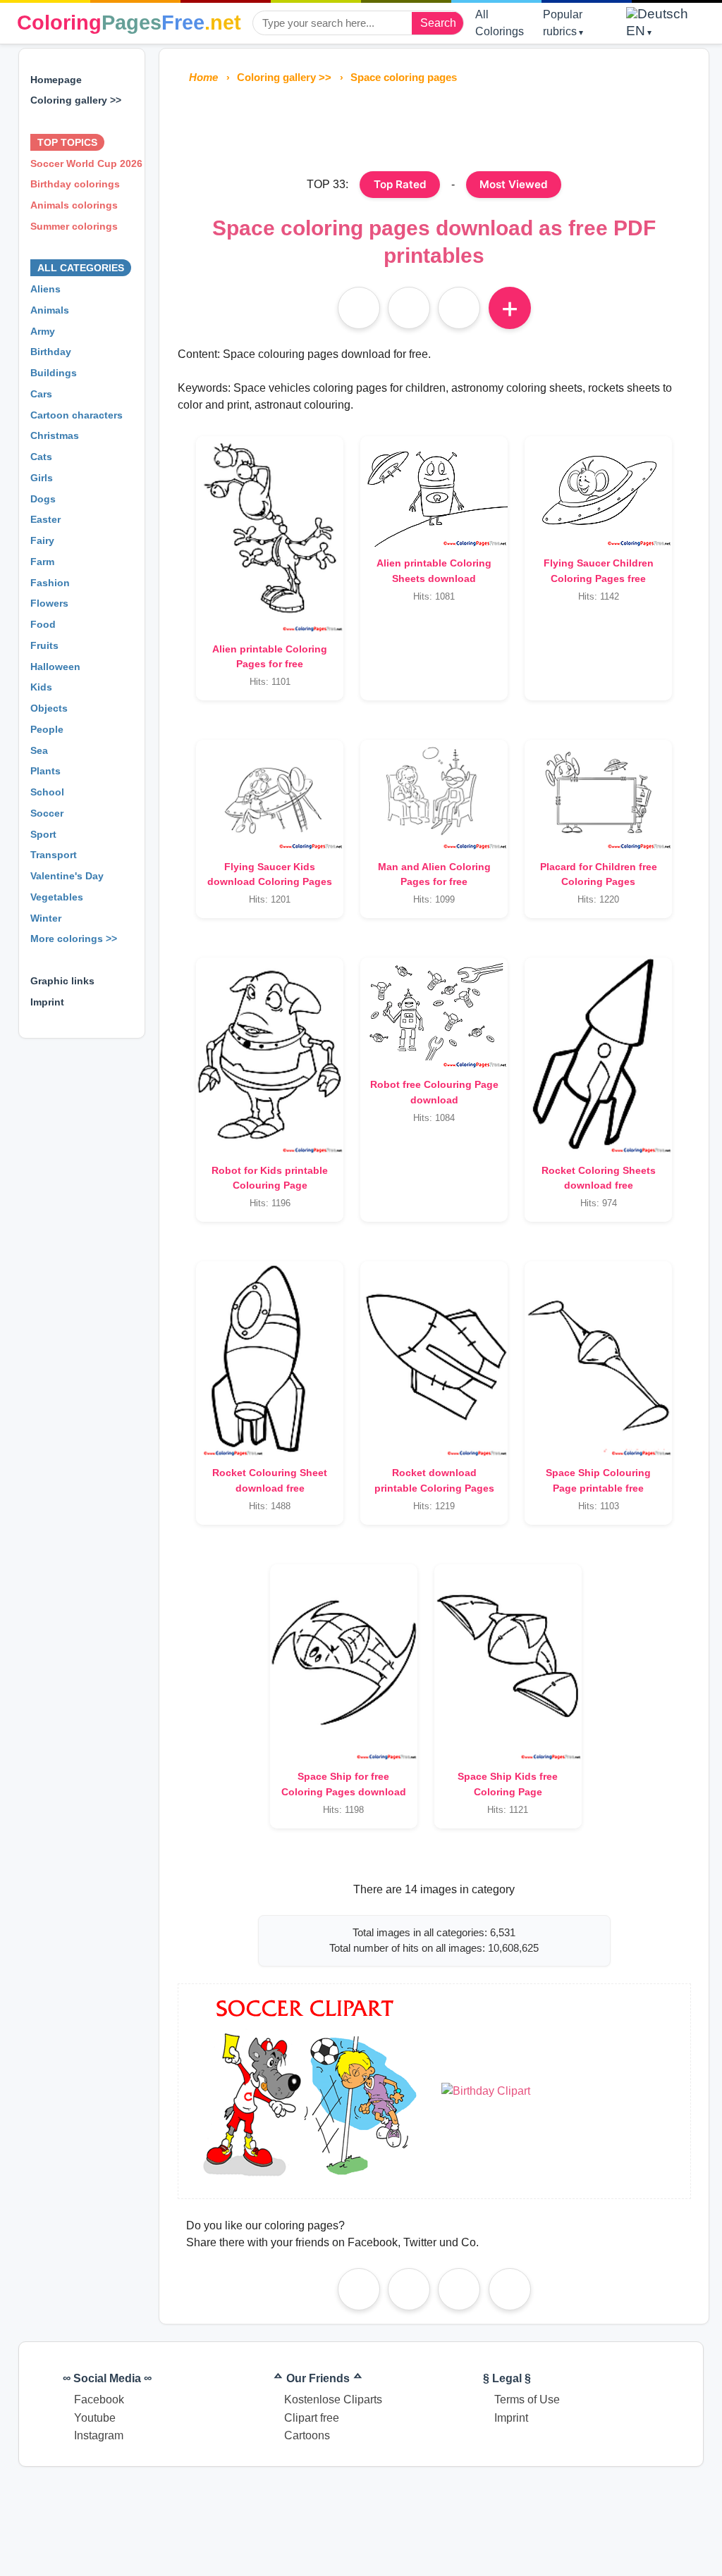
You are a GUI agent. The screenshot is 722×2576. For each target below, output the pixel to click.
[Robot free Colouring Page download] (434, 1013)
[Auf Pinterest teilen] (409, 308)
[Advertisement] (434, 125)
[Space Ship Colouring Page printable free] (598, 1359)
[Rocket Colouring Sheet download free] (270, 1359)
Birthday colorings (75, 184)
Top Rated (400, 184)
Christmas (55, 435)
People (47, 729)
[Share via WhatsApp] (459, 2289)
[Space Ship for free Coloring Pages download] (344, 1662)
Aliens (45, 289)
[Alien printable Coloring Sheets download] (434, 491)
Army (43, 331)
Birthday (51, 352)
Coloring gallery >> (76, 100)
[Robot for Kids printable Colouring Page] (270, 1055)
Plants (45, 771)
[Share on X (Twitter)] (510, 2289)
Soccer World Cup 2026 (86, 163)
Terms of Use (527, 2399)
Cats (41, 457)
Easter (45, 519)
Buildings (54, 373)
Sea (39, 750)
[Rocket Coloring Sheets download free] (598, 1055)
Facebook (99, 2399)
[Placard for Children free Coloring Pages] (598, 795)
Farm (42, 562)
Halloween (55, 667)
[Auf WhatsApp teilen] (459, 308)
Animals (50, 310)
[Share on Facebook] (359, 2289)
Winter (46, 918)
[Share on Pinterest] (409, 2289)
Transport (54, 855)
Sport (43, 834)
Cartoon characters (77, 415)
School (47, 792)
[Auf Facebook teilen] (359, 308)
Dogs (43, 499)
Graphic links (62, 981)
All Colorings (500, 23)
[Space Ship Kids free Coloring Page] (508, 1662)
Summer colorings (74, 226)
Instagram (99, 2435)
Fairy (42, 540)
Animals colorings (74, 205)
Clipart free (312, 2418)
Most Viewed (514, 184)
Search (438, 23)
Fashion (50, 583)
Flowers (49, 603)
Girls (42, 478)
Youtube (95, 2418)
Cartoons (307, 2435)
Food (43, 624)
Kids (41, 687)
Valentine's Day (67, 876)
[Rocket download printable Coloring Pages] (434, 1359)
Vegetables (57, 897)
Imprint (47, 1002)
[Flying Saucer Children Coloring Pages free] (598, 491)
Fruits (44, 645)
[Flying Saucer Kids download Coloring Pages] (270, 795)
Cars (41, 394)
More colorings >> (74, 939)
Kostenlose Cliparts (333, 2399)
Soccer (47, 813)
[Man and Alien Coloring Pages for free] (434, 795)
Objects (49, 708)
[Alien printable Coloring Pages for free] (270, 534)
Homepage (56, 80)
